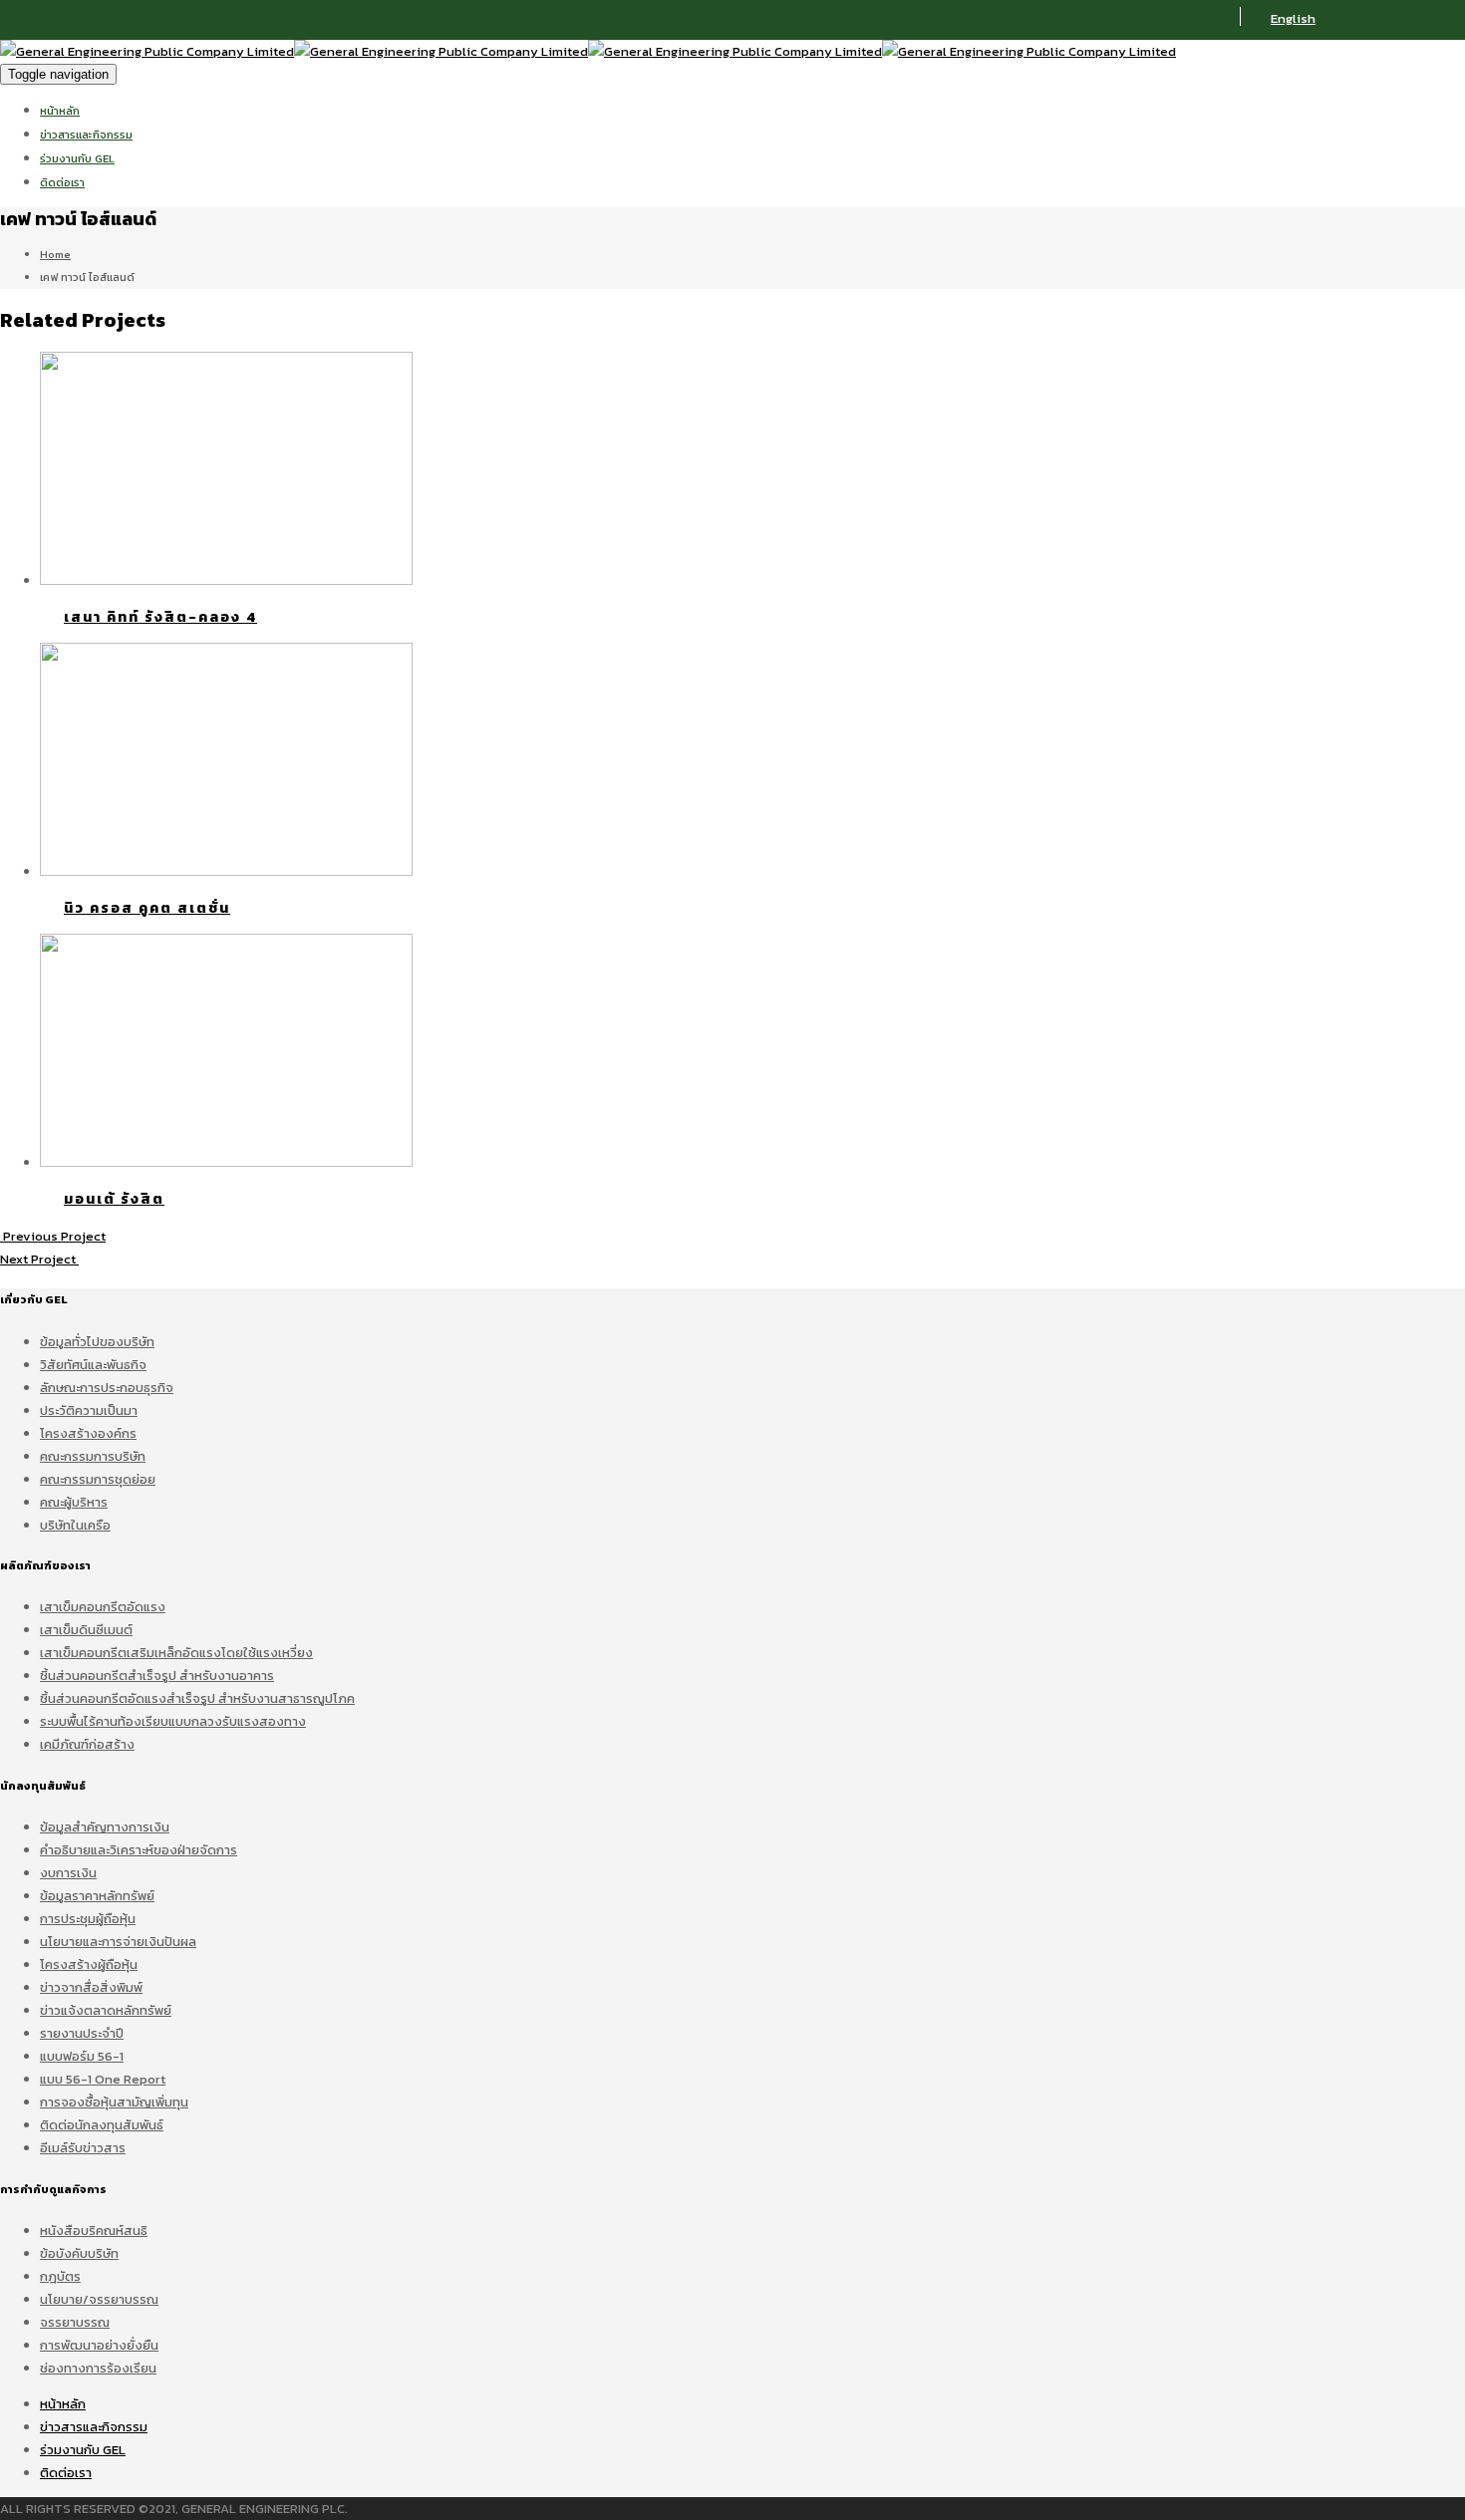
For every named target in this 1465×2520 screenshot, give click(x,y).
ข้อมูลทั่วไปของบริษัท (97, 1342)
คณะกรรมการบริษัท (93, 1456)
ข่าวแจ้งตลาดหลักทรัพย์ (106, 2010)
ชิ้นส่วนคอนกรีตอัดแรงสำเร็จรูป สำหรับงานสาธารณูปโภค (197, 1698)
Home (55, 254)
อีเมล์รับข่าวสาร (83, 2148)
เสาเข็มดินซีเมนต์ (86, 1630)
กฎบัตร (60, 2276)
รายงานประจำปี (82, 2033)
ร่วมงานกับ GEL (77, 158)
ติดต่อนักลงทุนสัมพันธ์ (102, 2125)
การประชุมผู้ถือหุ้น (88, 1919)
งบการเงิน (68, 1873)
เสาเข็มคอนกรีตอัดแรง (103, 1607)
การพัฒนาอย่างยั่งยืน (99, 2345)
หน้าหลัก (60, 111)
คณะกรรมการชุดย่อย (98, 1479)
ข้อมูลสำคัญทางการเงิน (105, 1827)
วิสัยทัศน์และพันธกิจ (93, 1365)
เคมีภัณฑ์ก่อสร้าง (87, 1744)
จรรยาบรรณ (75, 2322)
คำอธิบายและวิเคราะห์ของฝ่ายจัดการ (139, 1850)
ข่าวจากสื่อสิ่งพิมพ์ (91, 1987)
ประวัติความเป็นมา (89, 1410)
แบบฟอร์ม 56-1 (82, 2056)
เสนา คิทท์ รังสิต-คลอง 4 (160, 617)
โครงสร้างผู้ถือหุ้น (89, 1964)
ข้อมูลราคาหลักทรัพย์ (97, 1896)
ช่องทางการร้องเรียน (98, 2368)
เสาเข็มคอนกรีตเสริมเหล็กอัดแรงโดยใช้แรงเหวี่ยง (176, 1653)
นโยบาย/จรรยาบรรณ (99, 2299)
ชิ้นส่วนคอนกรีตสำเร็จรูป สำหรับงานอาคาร (157, 1676)
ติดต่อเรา (62, 182)
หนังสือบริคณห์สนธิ (94, 2231)
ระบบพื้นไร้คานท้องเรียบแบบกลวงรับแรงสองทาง (173, 1721)
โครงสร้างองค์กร (88, 1433)
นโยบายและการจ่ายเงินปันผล (118, 1942)
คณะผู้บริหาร (74, 1502)
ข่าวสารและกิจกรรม (86, 135)
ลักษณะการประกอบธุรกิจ (107, 1388)
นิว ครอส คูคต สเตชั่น (147, 908)
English (1293, 18)
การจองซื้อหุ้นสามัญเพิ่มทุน (114, 2102)
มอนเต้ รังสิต (114, 1199)
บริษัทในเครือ (75, 1525)
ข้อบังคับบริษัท (79, 2253)
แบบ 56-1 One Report (103, 2079)
